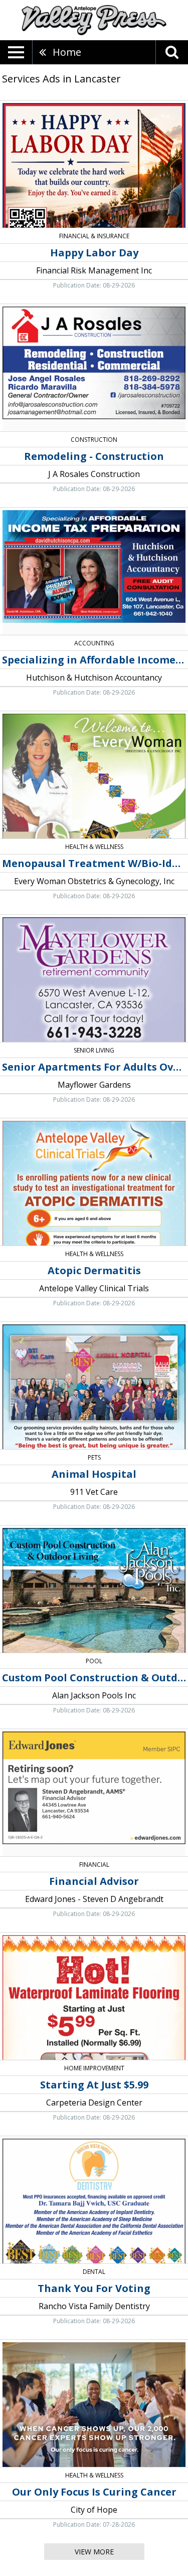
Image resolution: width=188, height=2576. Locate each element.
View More (94, 2552)
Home (67, 52)
